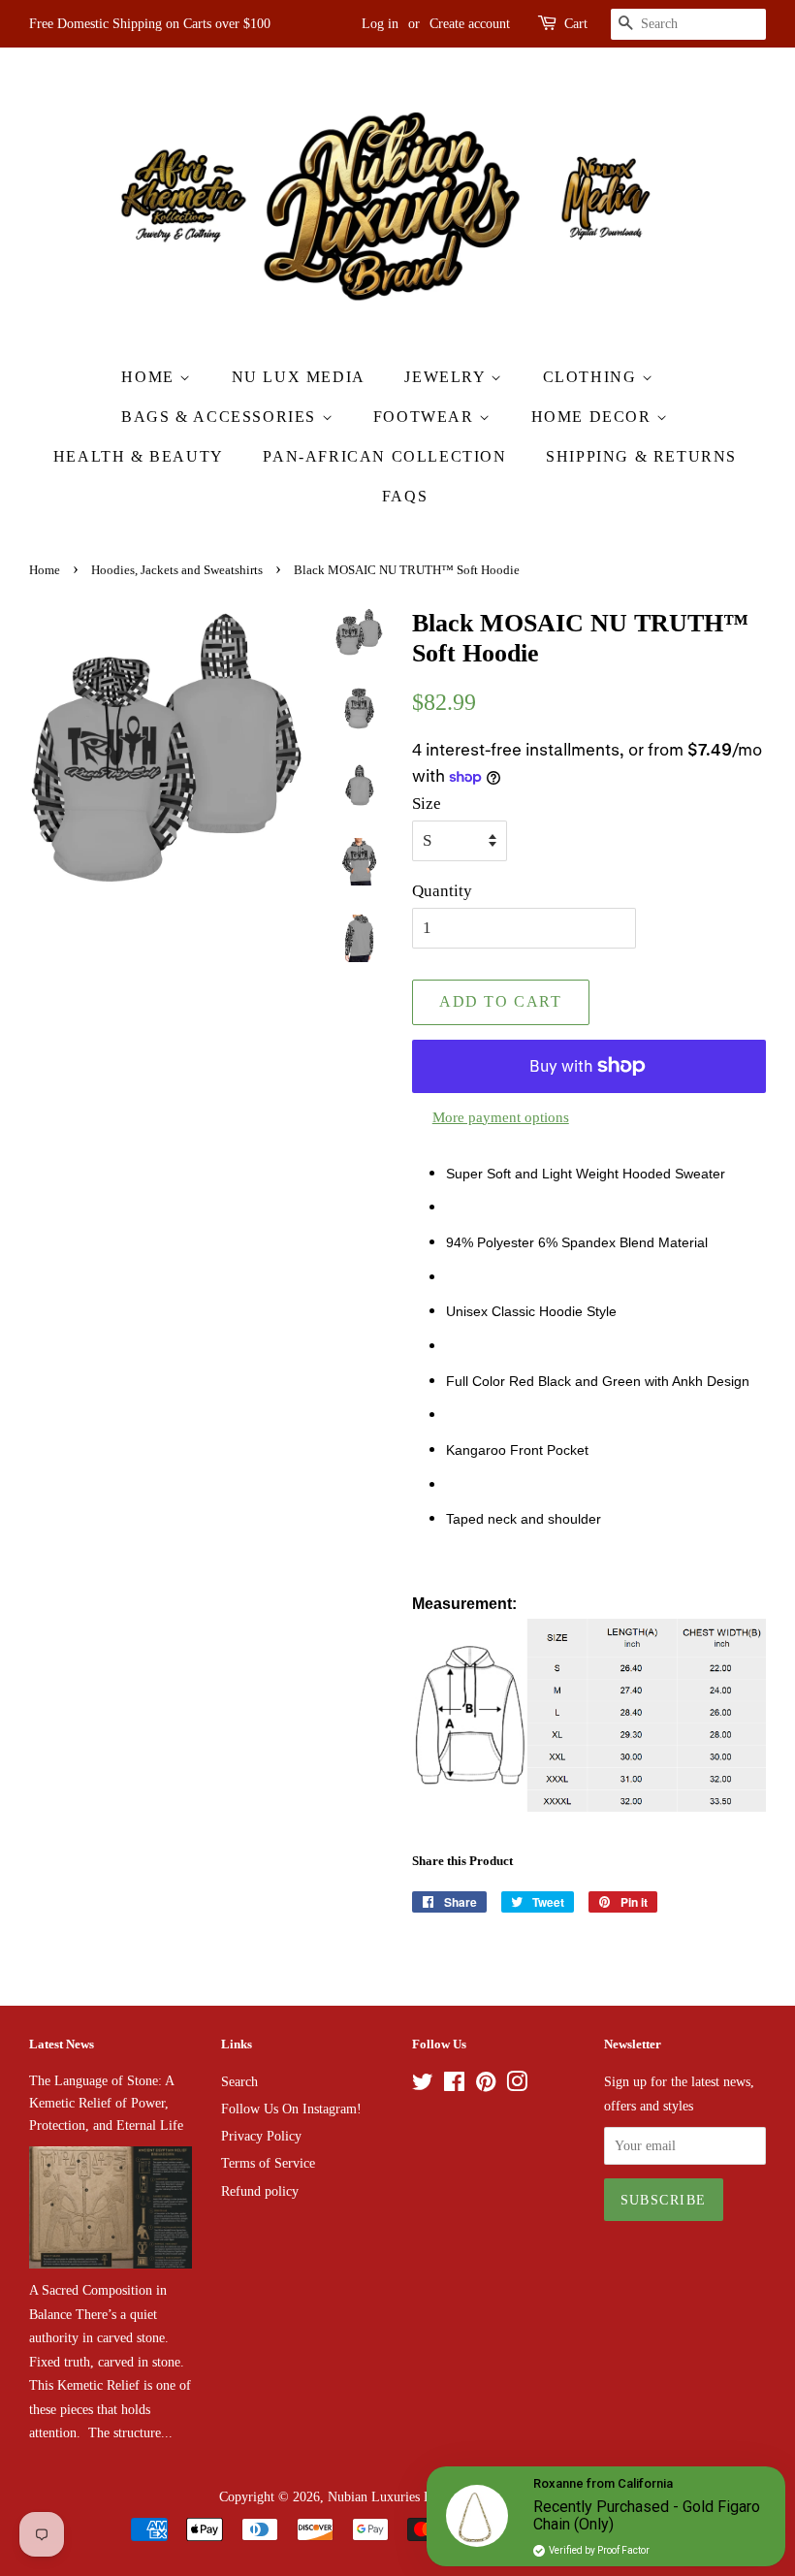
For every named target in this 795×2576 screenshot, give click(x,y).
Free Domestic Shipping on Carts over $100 (150, 24)
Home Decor (594, 417)
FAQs (405, 496)
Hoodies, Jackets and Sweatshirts (177, 570)
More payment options (501, 1117)
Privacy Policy (261, 2136)
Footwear (426, 417)
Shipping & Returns (641, 456)
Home (150, 377)
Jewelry (447, 377)
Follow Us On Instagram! (291, 2109)
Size (427, 804)
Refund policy (260, 2191)
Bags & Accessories (221, 417)
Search (239, 2081)
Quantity (442, 891)
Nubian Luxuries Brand (392, 2496)
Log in (380, 24)
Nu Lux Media (299, 377)
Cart (576, 24)
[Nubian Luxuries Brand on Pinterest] (486, 2085)
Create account (470, 24)
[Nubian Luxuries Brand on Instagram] (517, 2085)
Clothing (592, 377)
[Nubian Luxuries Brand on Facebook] (454, 2085)
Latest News (62, 2044)
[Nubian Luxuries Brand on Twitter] (423, 2085)
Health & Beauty (139, 456)
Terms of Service (268, 2163)
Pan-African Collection (384, 456)
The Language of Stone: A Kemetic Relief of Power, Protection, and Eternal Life (106, 2103)
